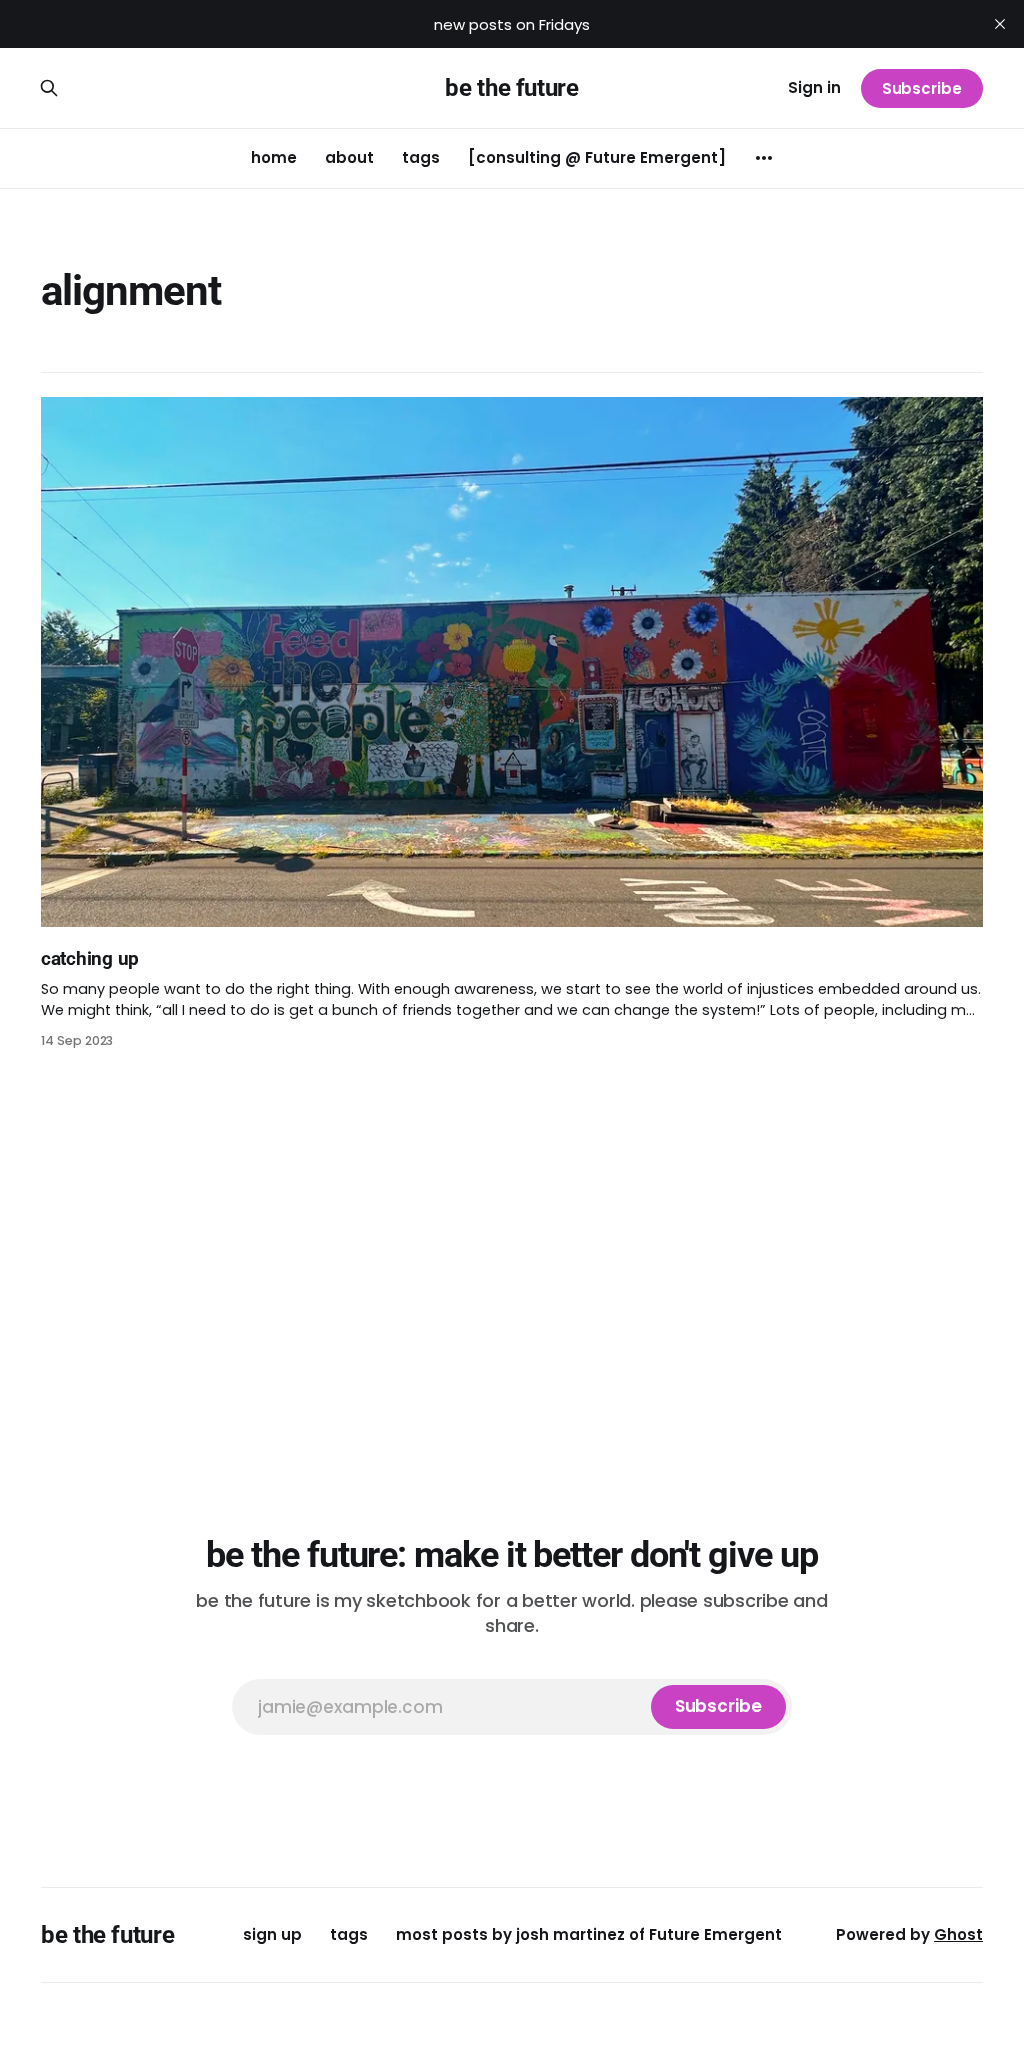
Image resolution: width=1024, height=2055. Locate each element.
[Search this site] (49, 88)
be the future (511, 88)
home (274, 157)
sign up (272, 1934)
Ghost (958, 1934)
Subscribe (922, 88)
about (349, 157)
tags (421, 157)
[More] (764, 158)
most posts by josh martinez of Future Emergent (589, 1934)
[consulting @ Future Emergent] (597, 157)
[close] (1000, 24)
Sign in (814, 87)
